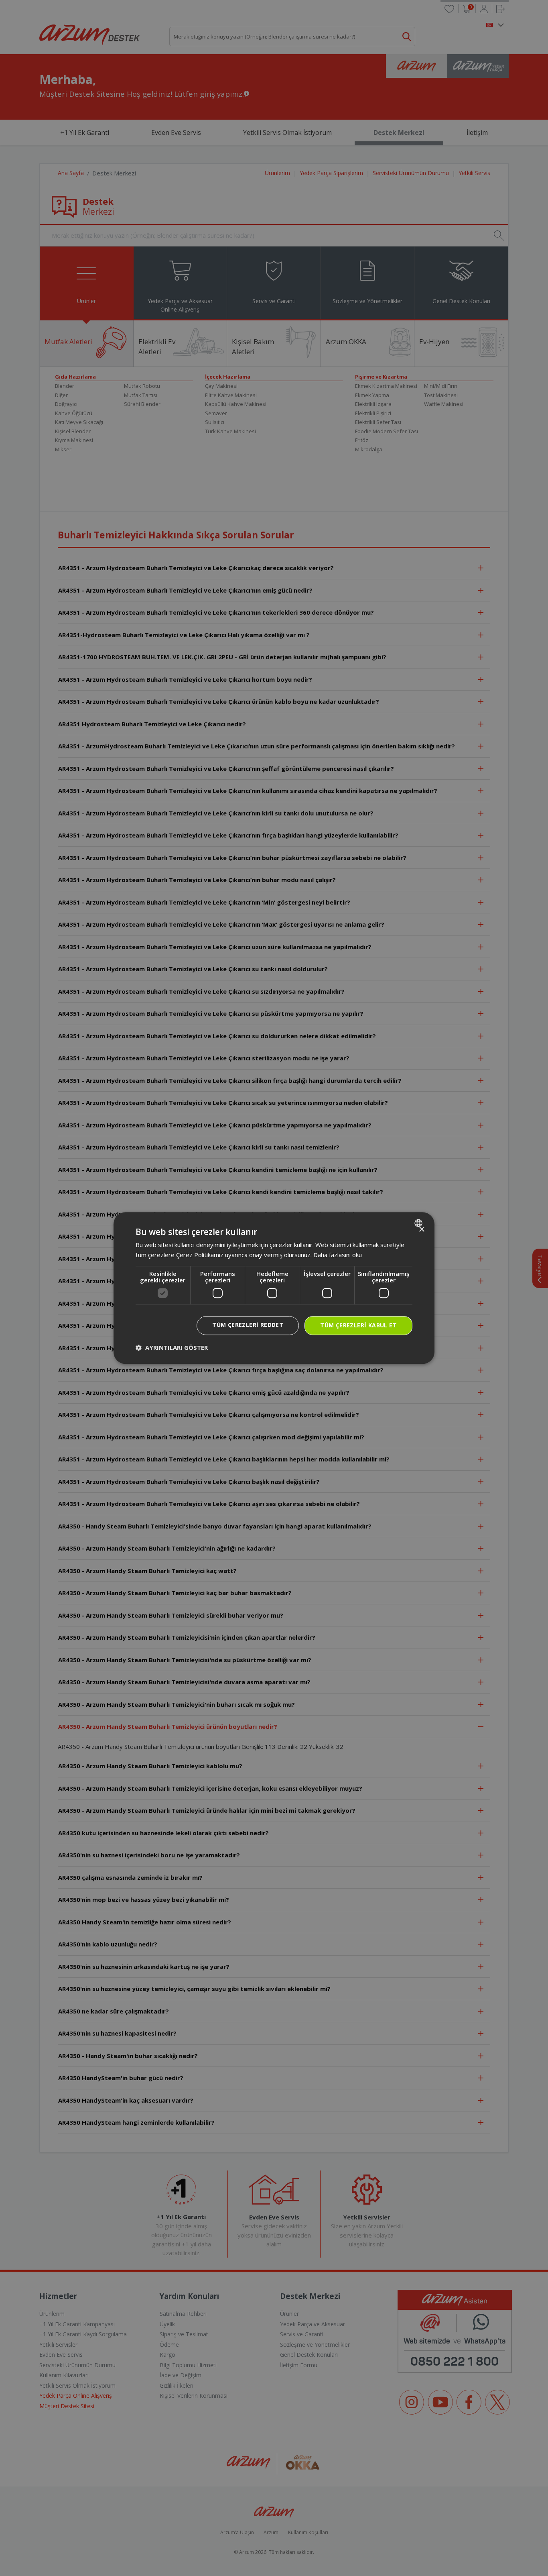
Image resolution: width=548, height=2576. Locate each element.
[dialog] (274, 1288)
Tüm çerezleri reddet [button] (248, 1325)
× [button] (421, 1230)
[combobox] (419, 1223)
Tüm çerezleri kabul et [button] (358, 1325)
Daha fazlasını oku (338, 1255)
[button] (172, 1347)
